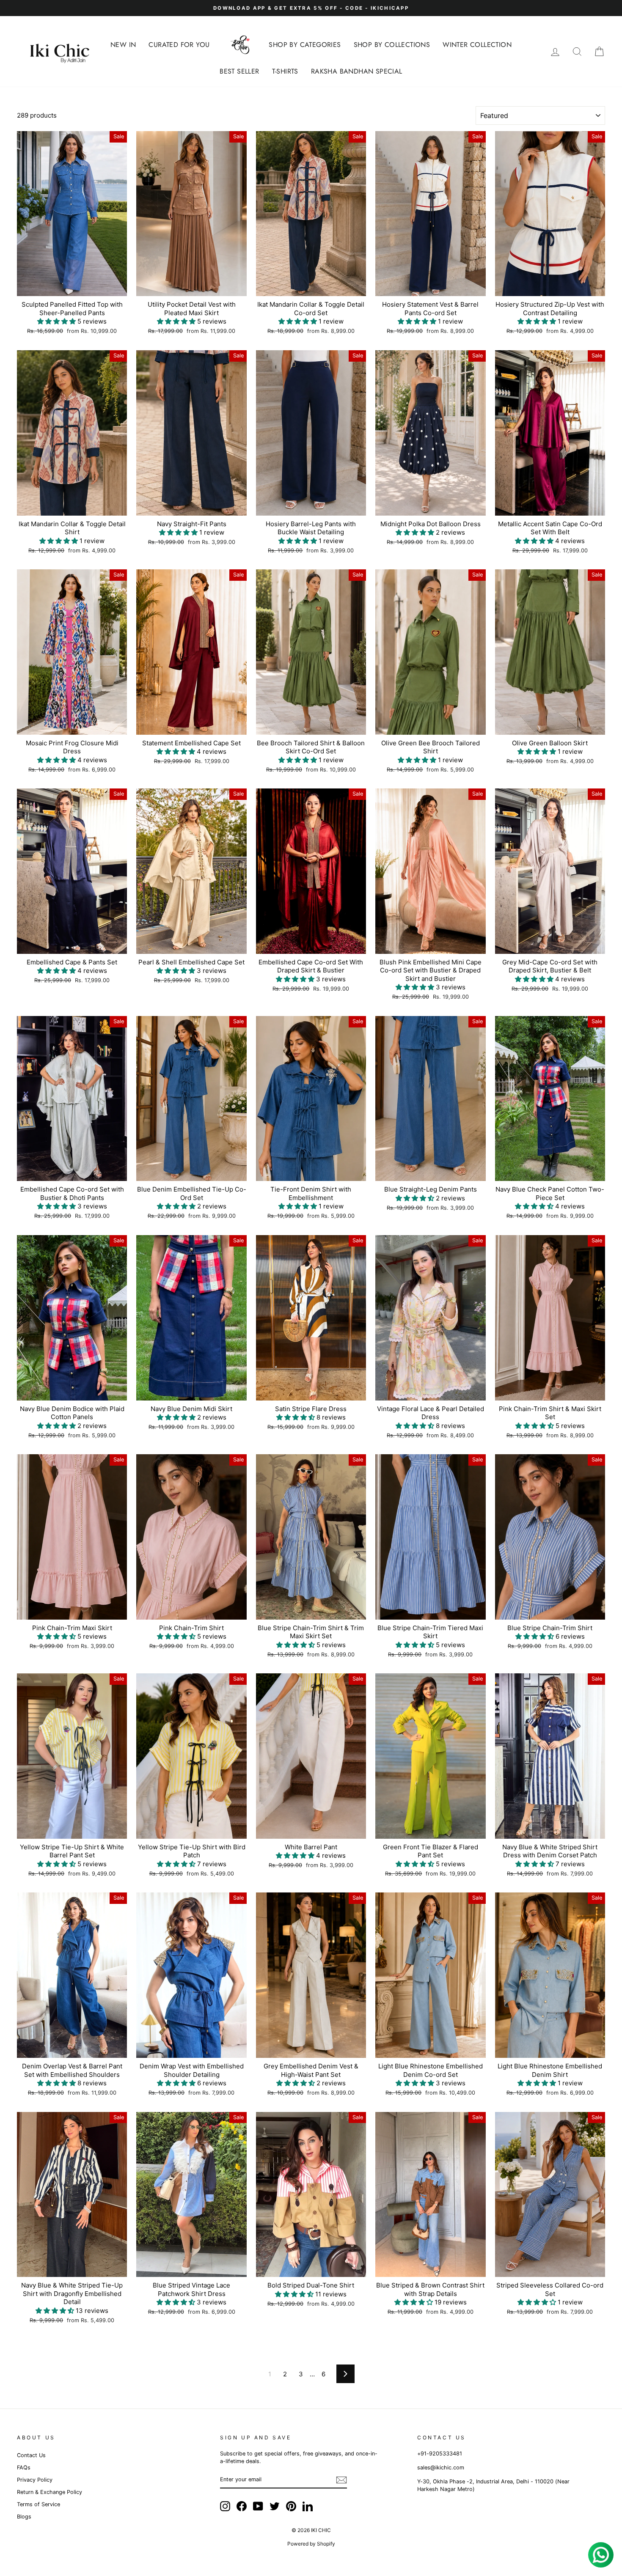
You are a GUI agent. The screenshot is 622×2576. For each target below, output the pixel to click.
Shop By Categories (305, 45)
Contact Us (31, 2455)
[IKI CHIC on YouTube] (258, 2506)
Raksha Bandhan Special (357, 71)
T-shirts (285, 71)
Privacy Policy (35, 2480)
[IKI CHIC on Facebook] (242, 2506)
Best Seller (239, 71)
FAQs (24, 2468)
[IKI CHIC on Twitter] (275, 2506)
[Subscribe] (341, 2480)
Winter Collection (477, 45)
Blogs (24, 2517)
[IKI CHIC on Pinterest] (291, 2506)
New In (123, 45)
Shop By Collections (392, 45)
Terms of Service (39, 2504)
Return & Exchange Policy (50, 2492)
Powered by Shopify (311, 2544)
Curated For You (179, 45)
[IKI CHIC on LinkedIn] (308, 2506)
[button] (57, 321)
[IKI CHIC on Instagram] (225, 2506)
